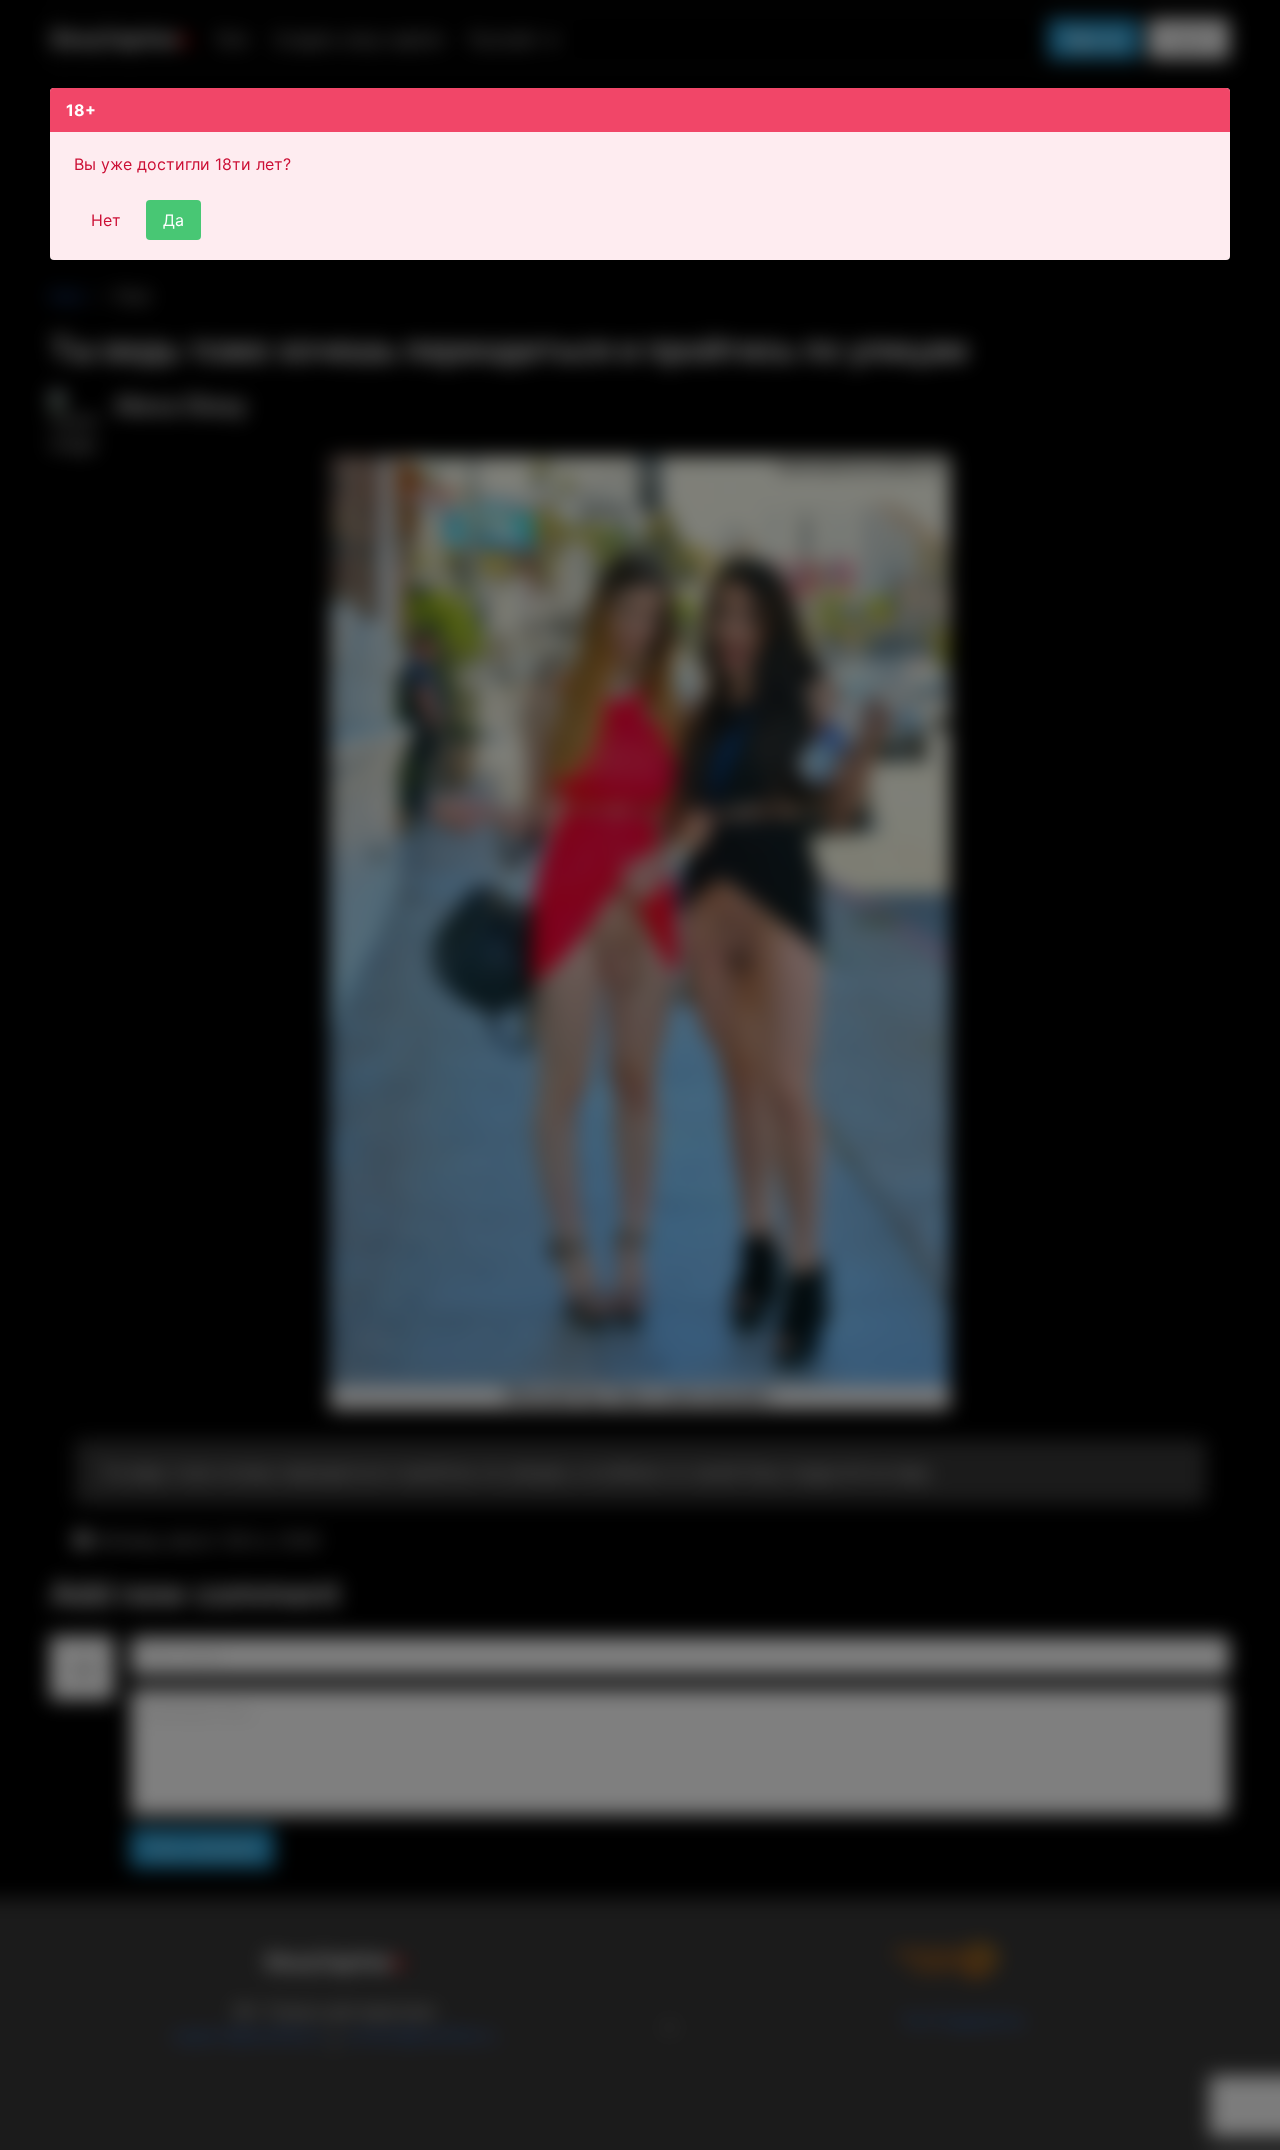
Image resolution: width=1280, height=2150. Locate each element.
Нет (106, 220)
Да (173, 220)
